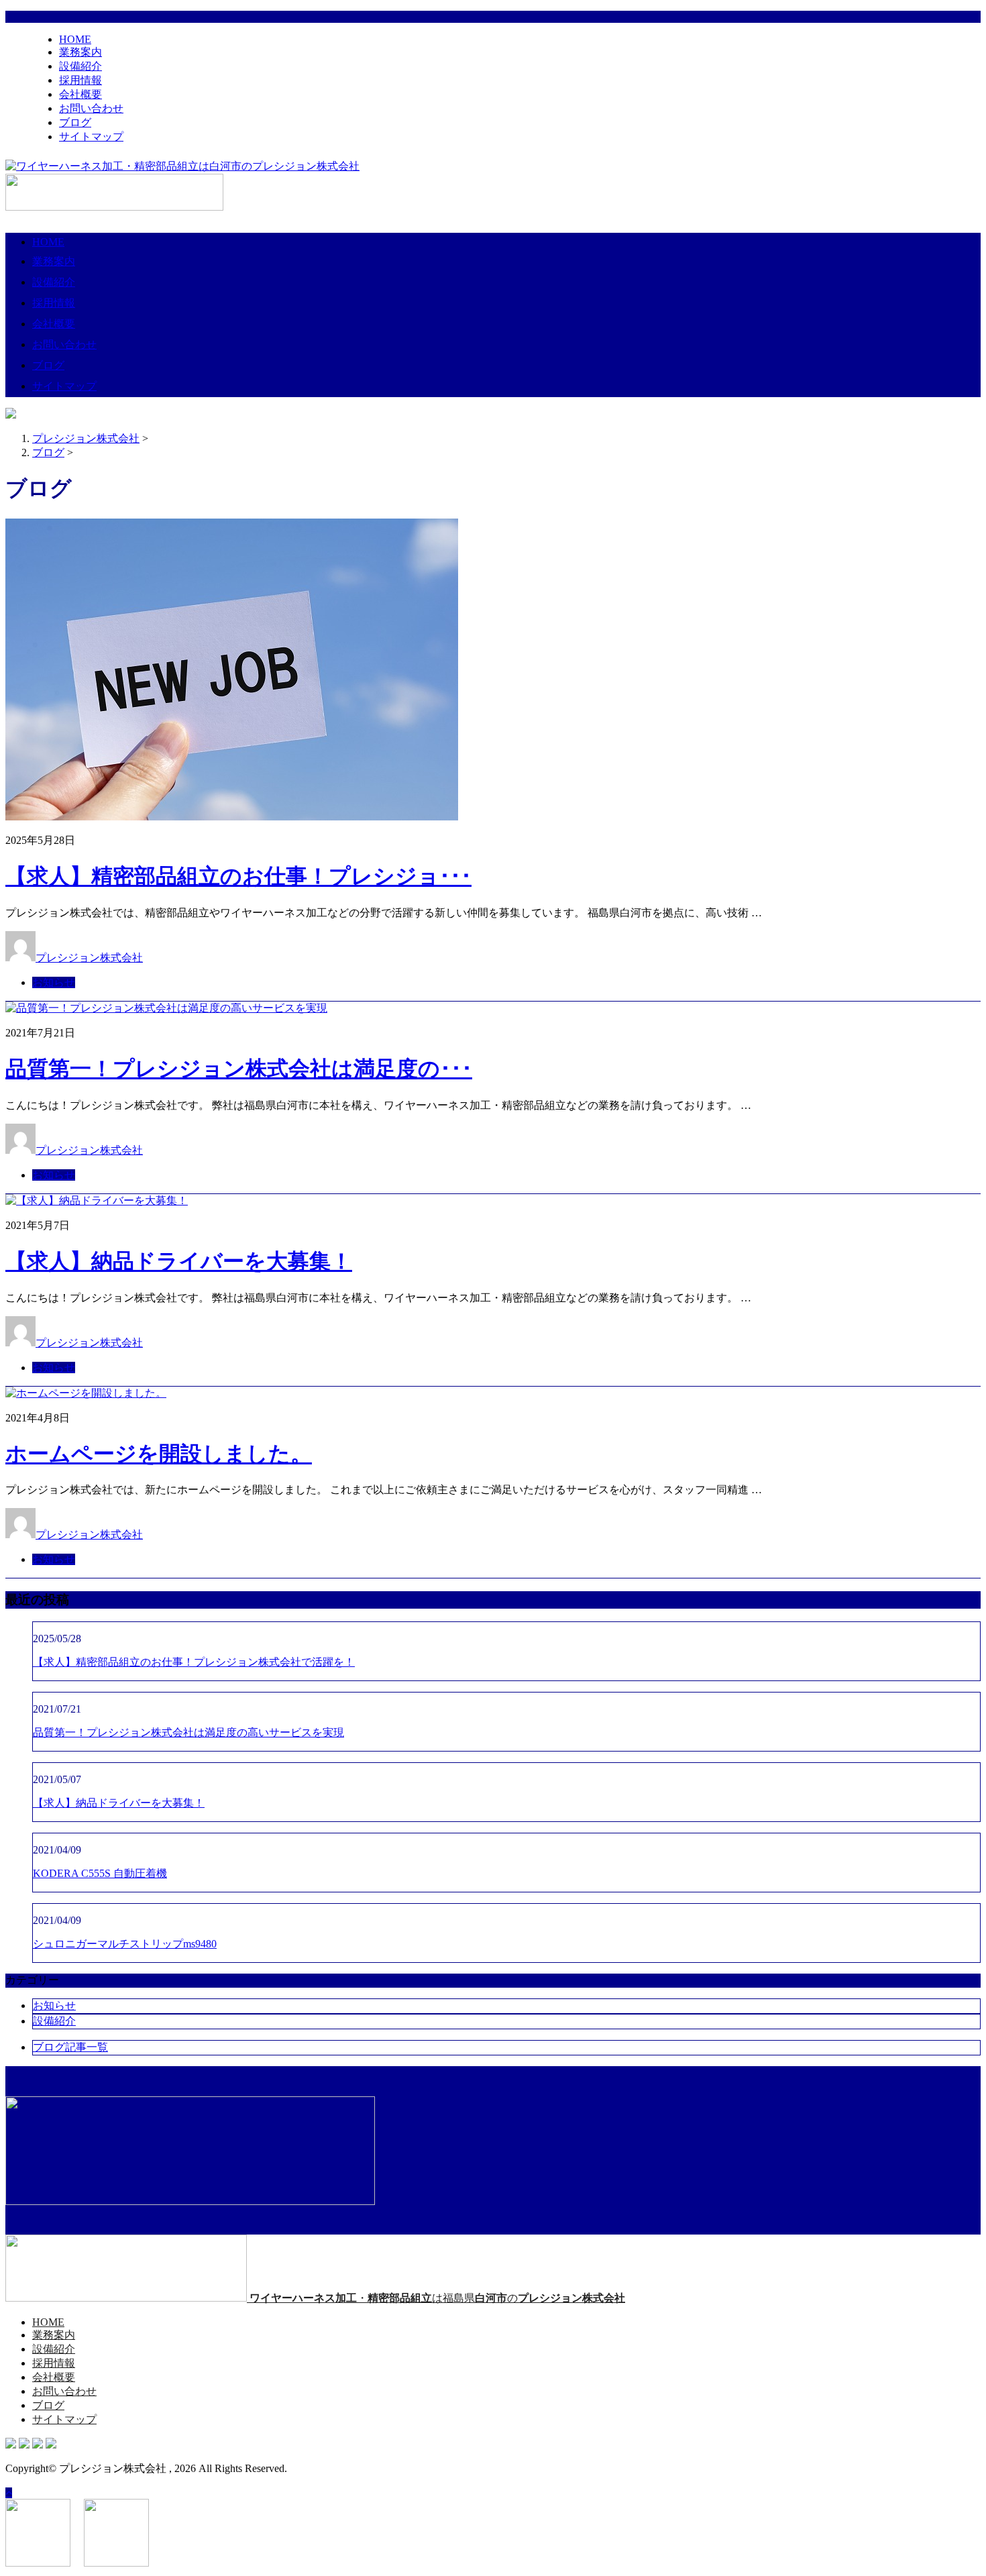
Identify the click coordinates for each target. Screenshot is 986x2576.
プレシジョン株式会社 (89, 958)
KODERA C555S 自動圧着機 (100, 1873)
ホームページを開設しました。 (159, 1454)
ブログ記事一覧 (70, 2047)
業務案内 (80, 52)
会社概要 (80, 94)
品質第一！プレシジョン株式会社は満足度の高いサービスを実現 (188, 1732)
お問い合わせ (91, 108)
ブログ (75, 122)
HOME (75, 39)
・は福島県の (437, 2298)
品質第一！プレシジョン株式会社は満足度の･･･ (239, 1069)
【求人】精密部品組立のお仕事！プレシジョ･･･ (238, 876)
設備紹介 (80, 66)
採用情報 (80, 80)
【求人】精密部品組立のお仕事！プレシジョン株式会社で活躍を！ (194, 1662)
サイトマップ (91, 137)
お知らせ (54, 982)
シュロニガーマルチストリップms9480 (125, 1944)
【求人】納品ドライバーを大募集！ (179, 1261)
